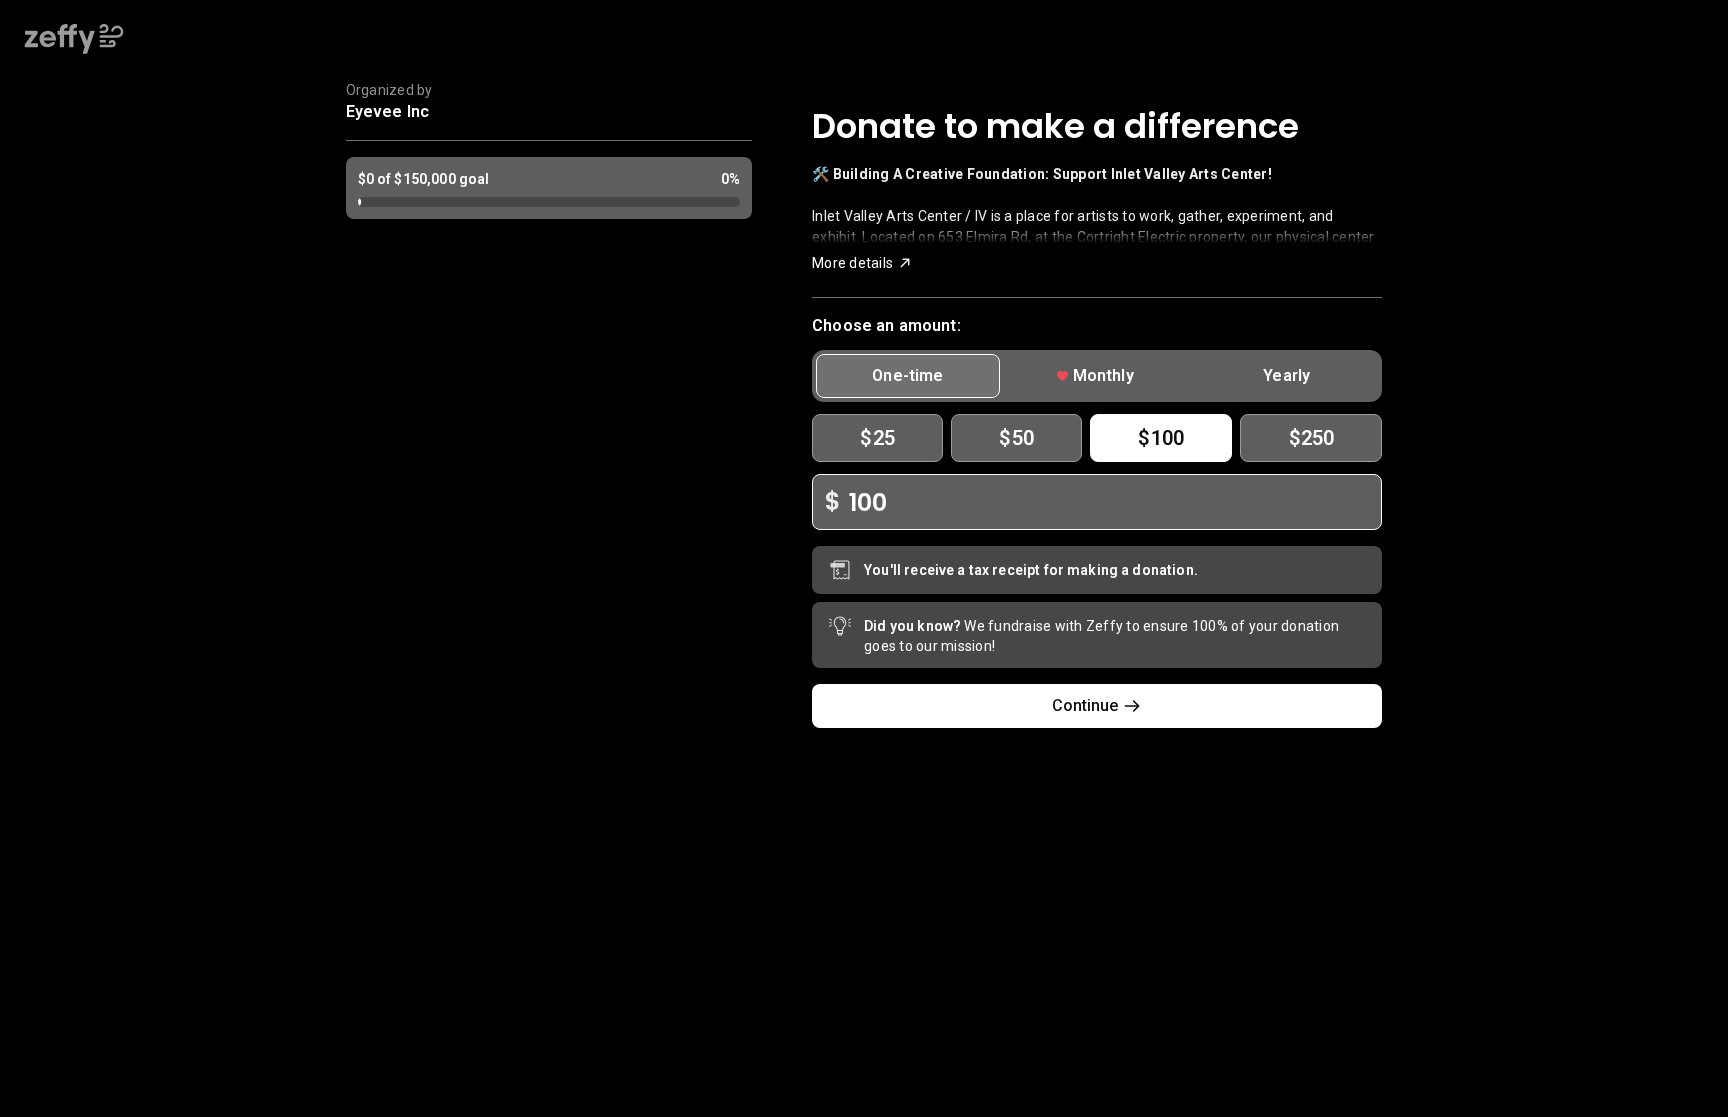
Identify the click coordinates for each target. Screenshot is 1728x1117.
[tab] (907, 376)
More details (852, 263)
